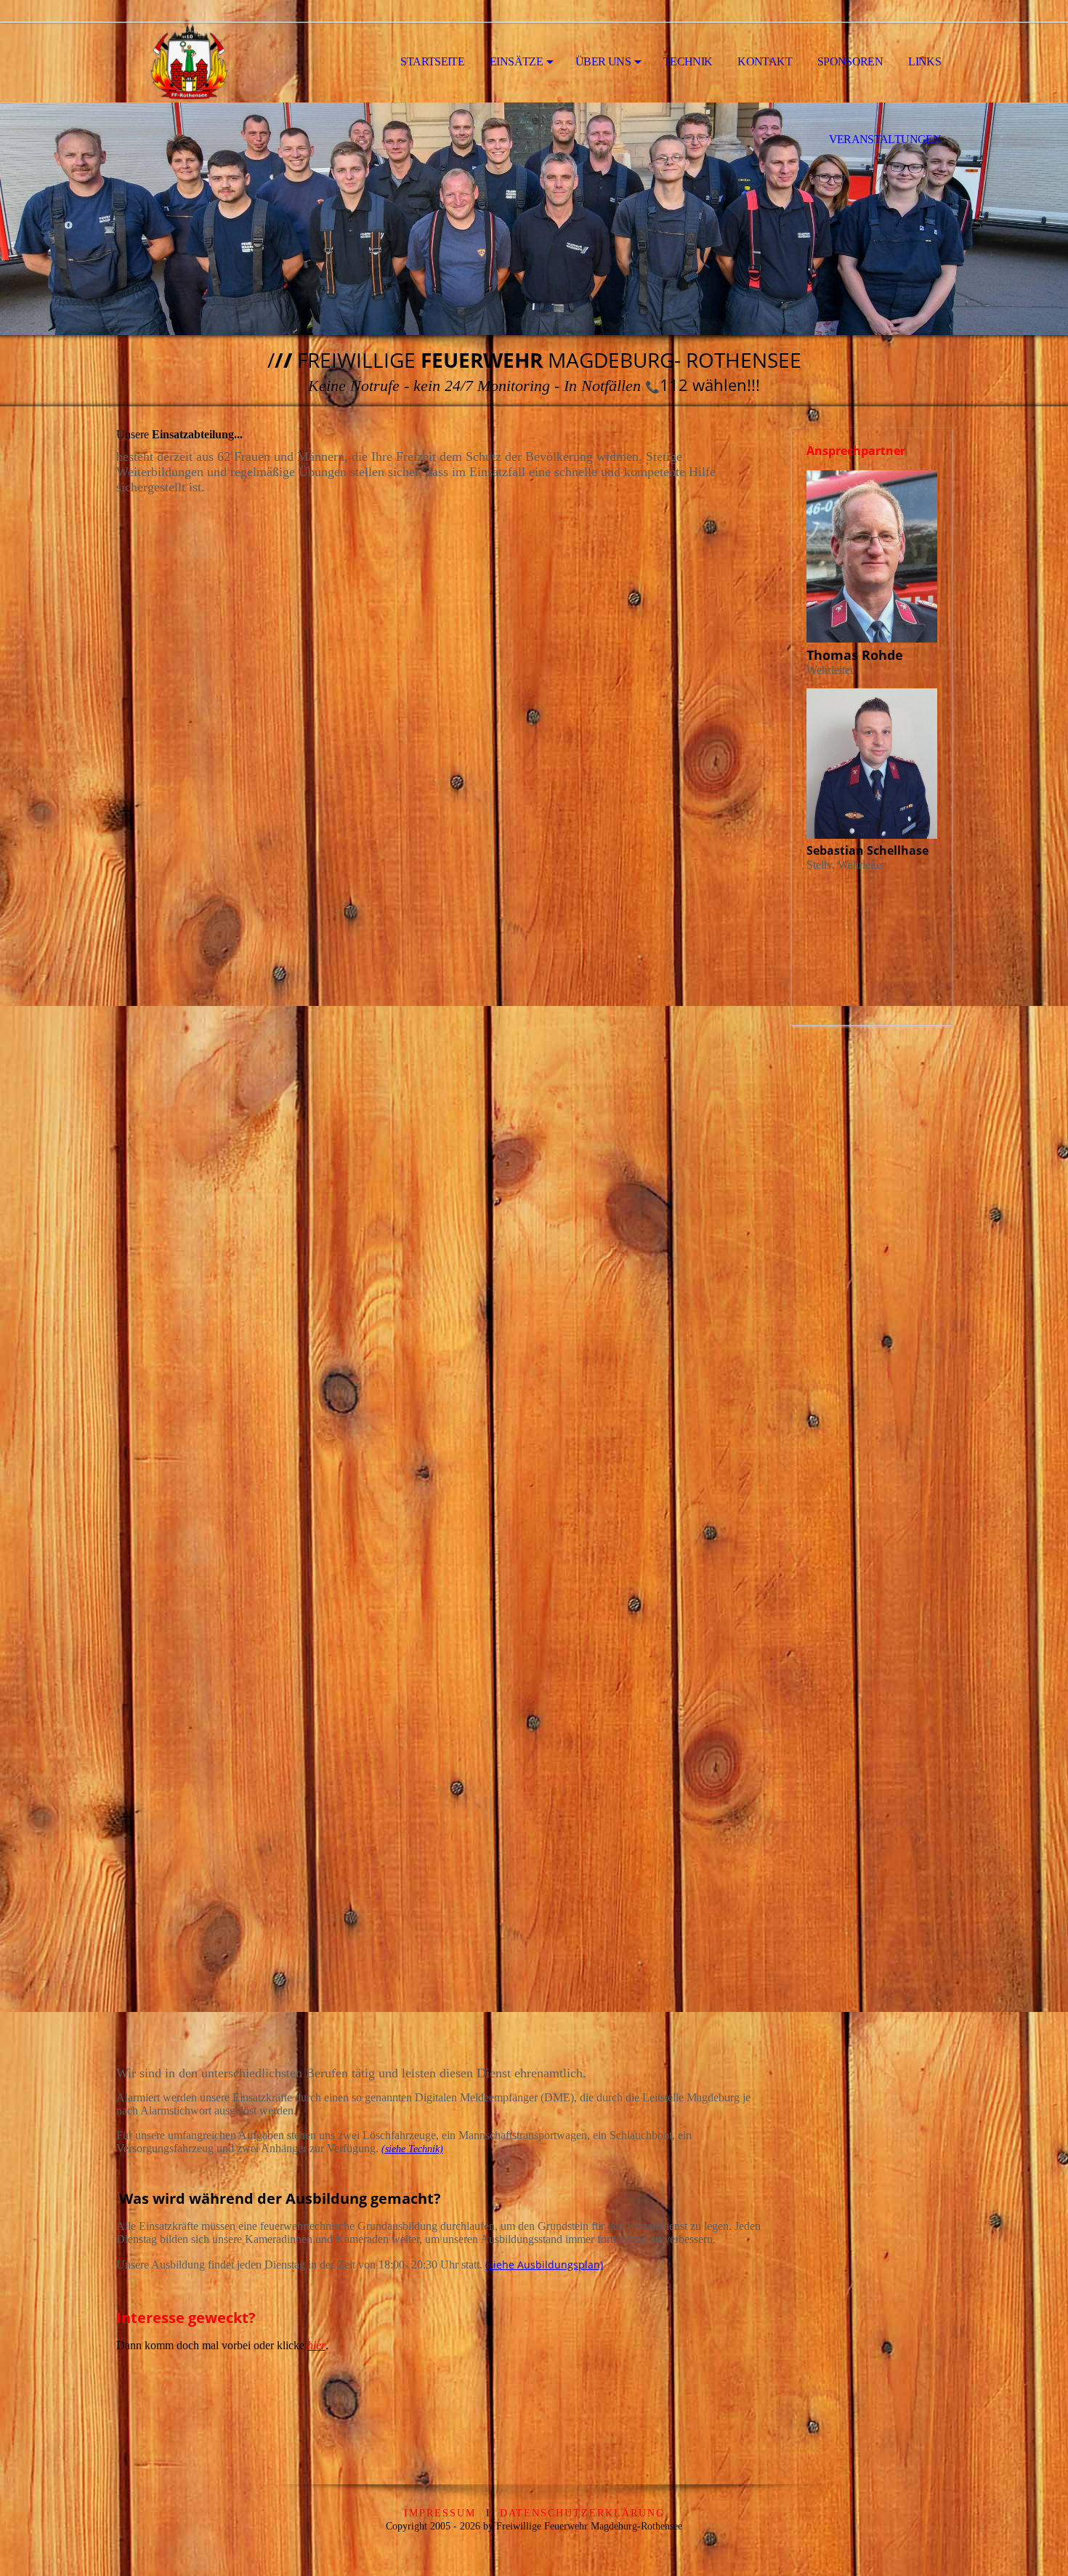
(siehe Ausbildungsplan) (544, 2265)
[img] (189, 63)
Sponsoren (850, 61)
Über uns (603, 61)
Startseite (432, 61)
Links (925, 61)
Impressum (440, 2513)
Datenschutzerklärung (582, 2513)
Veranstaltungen (885, 139)
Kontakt (765, 61)
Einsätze (516, 61)
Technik (688, 61)
